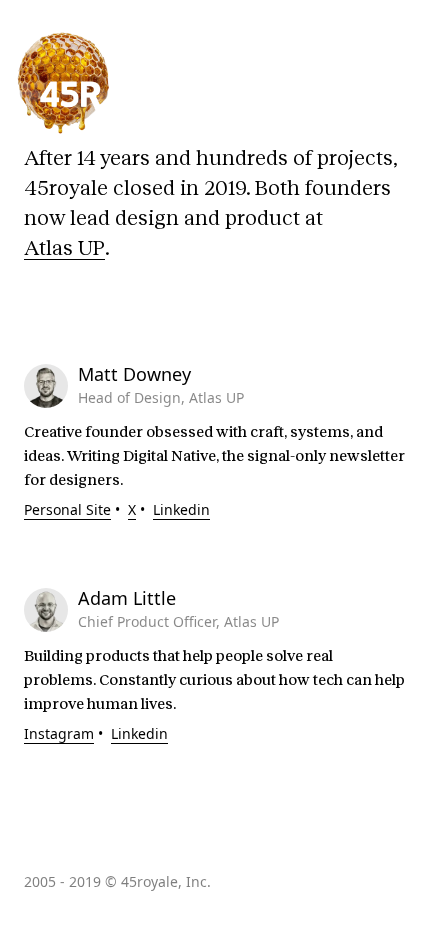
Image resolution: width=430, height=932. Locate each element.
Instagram (59, 733)
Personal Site (67, 509)
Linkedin (181, 509)
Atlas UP (64, 248)
